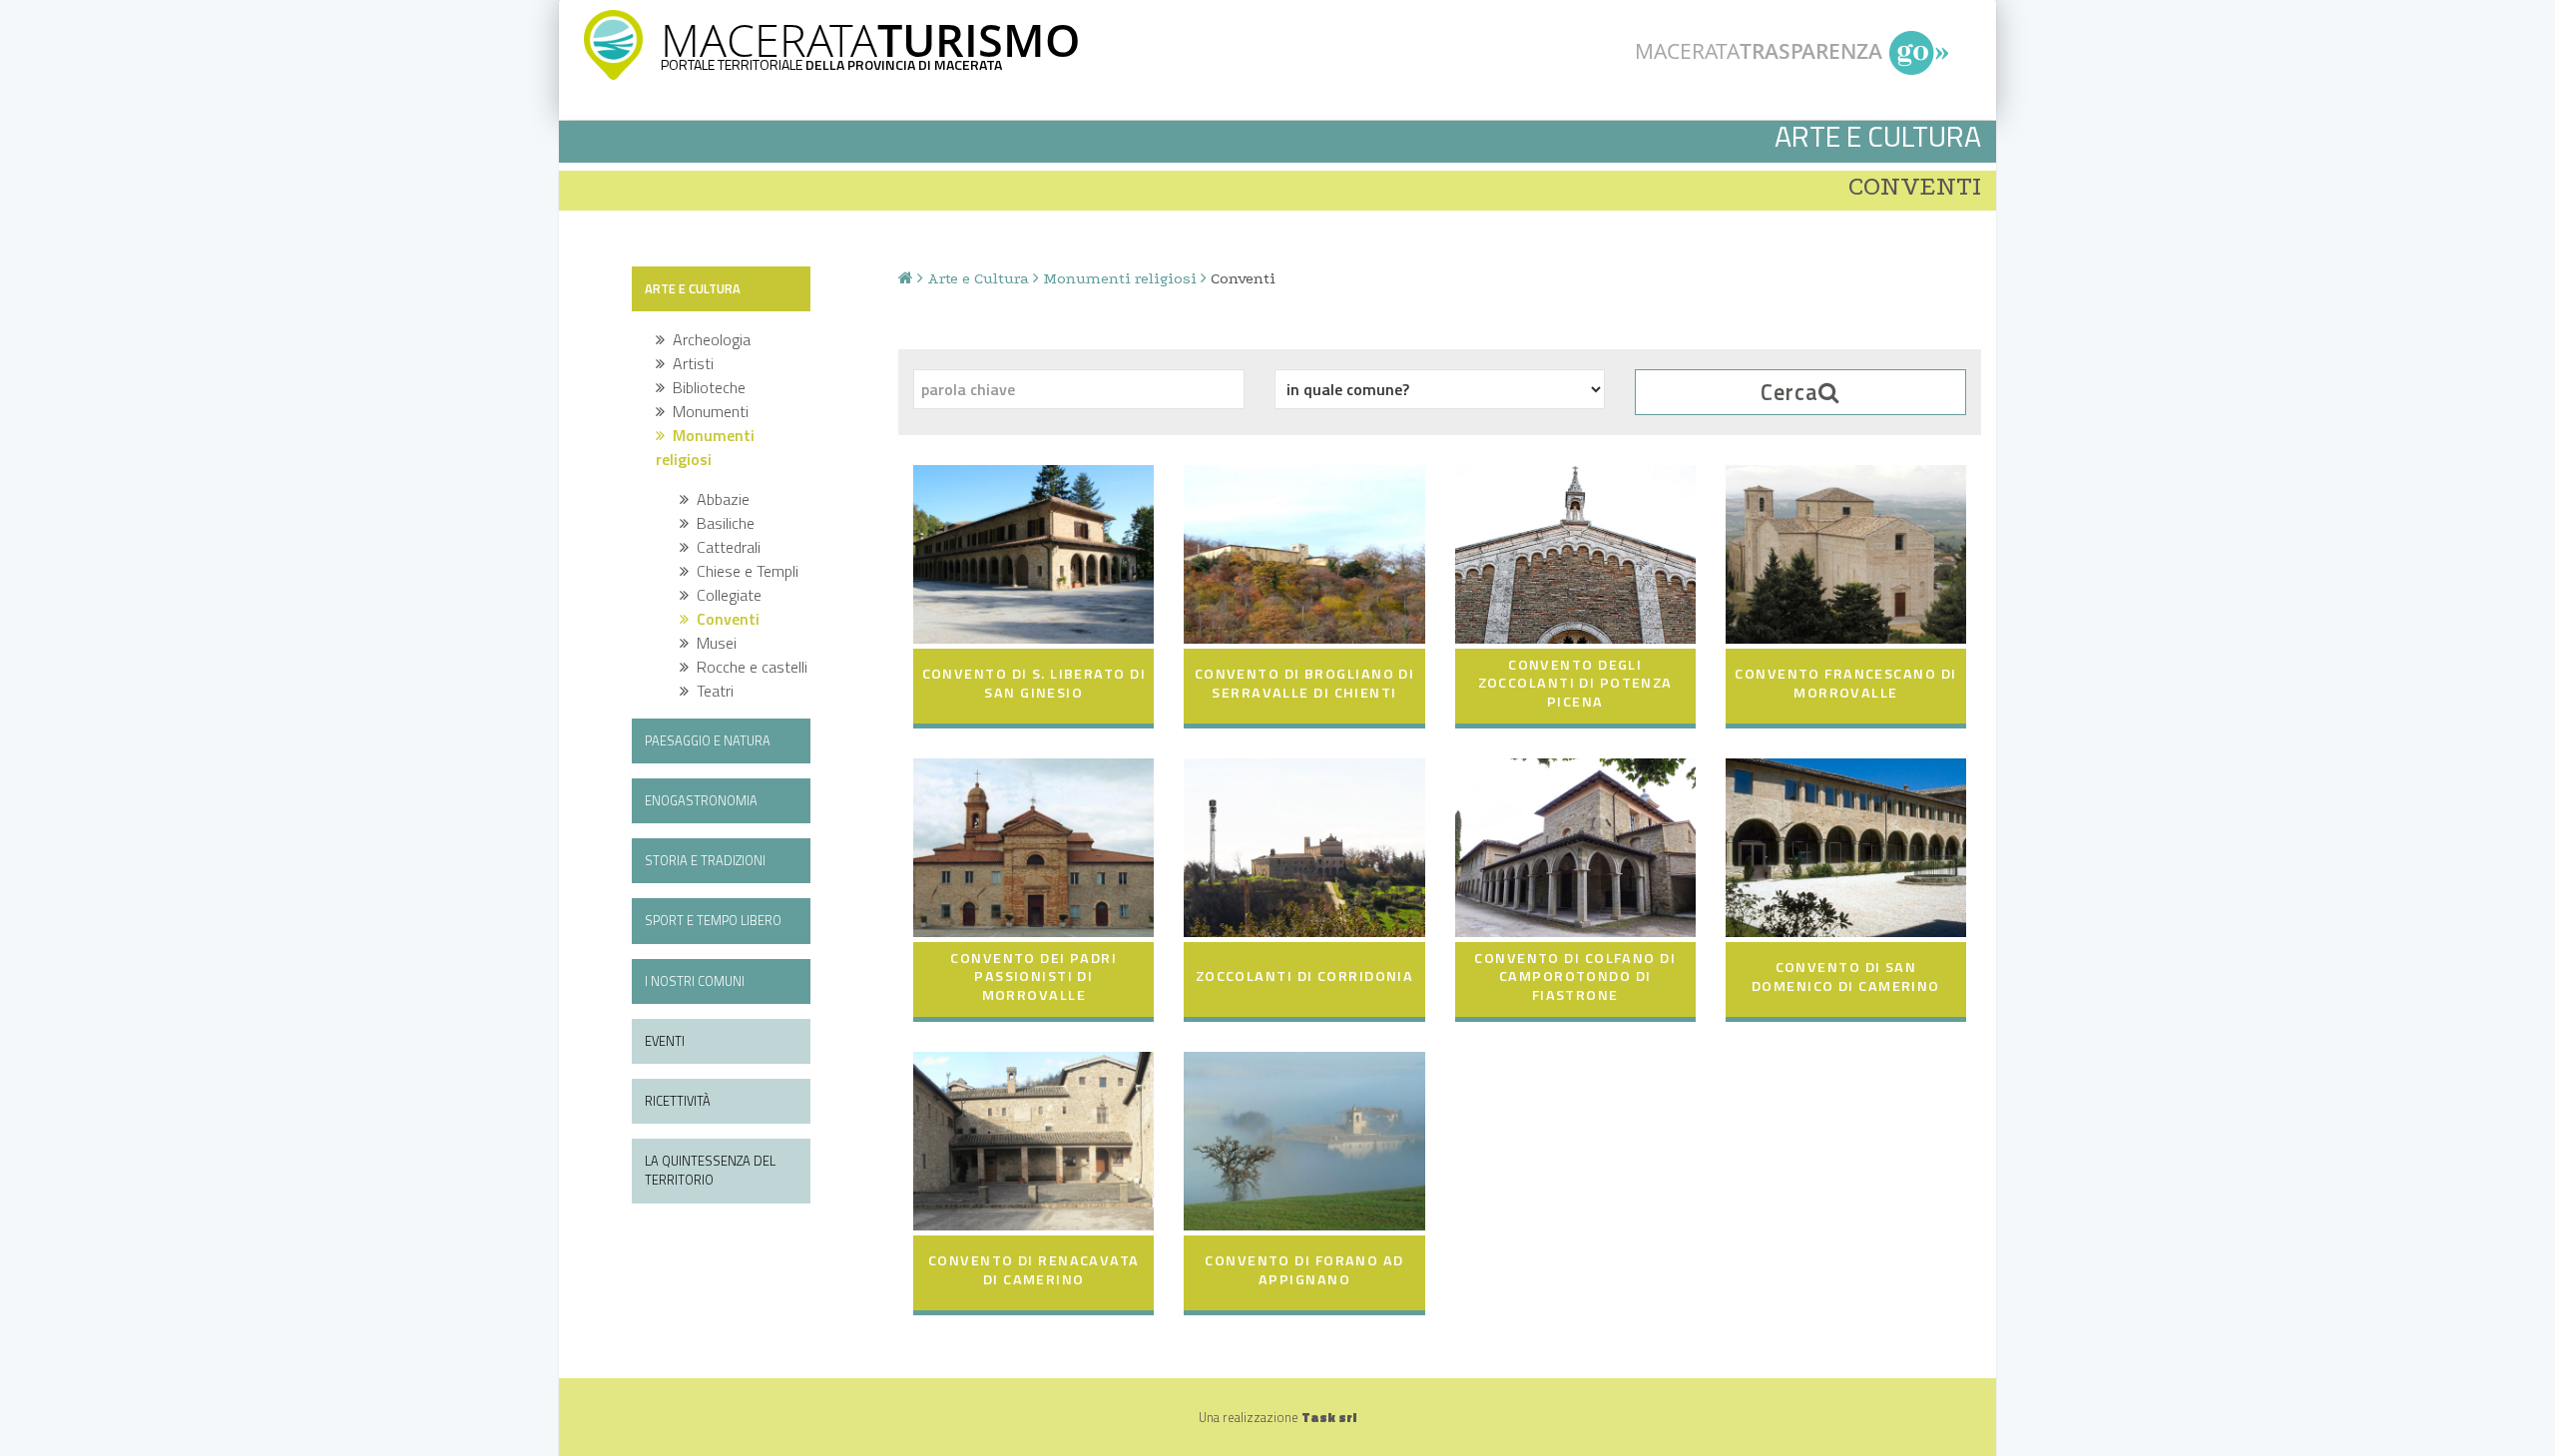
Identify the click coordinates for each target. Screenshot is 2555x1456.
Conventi (724, 619)
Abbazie (719, 499)
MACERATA (870, 39)
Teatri (711, 691)
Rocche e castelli (748, 667)
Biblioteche (705, 387)
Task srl (1329, 1417)
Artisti (689, 363)
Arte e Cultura (978, 278)
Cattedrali (725, 547)
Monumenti (707, 411)
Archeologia (708, 339)
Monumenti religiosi (1120, 278)
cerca (1789, 392)
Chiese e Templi (744, 571)
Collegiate (725, 595)
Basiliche (722, 523)
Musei (713, 643)
